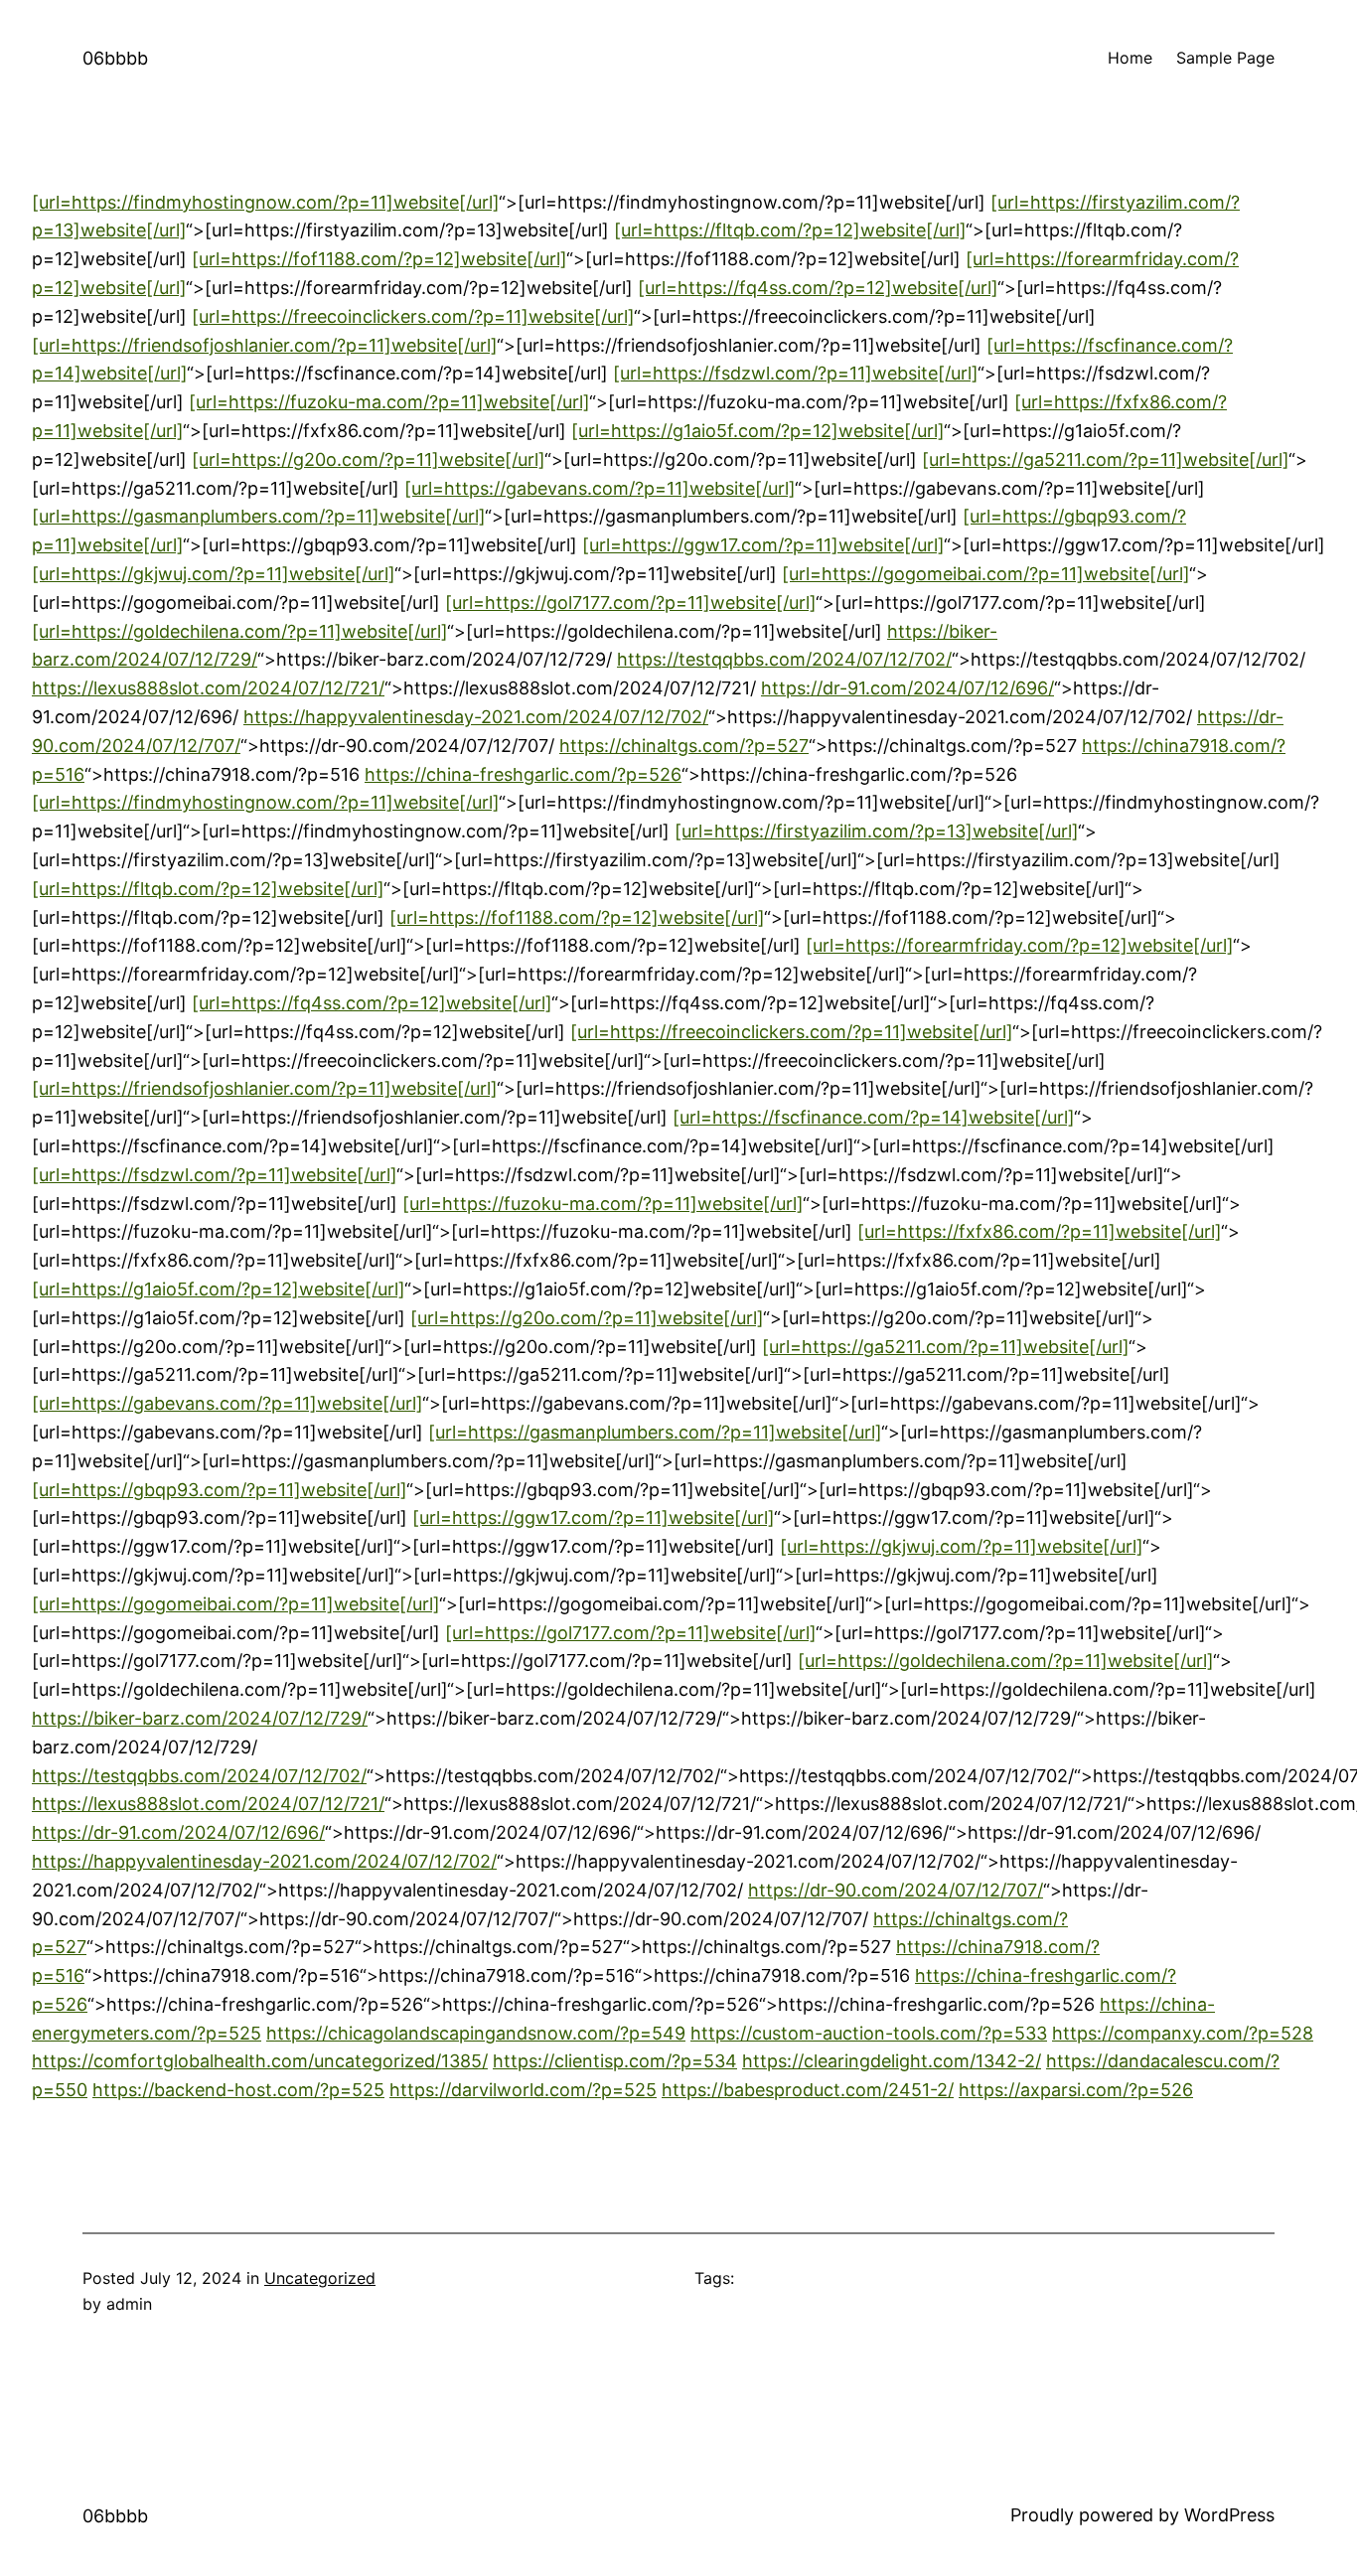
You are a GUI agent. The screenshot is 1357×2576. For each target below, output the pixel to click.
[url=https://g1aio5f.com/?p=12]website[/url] (757, 431)
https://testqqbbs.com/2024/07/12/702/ (784, 659)
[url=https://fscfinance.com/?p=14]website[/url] (873, 1117)
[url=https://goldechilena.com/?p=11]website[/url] (239, 631)
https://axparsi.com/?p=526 (1076, 2090)
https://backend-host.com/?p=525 (238, 2090)
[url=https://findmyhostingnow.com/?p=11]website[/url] (265, 202)
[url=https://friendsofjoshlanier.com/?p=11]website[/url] (264, 345)
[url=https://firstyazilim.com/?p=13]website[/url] (876, 831)
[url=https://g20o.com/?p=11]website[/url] (368, 459)
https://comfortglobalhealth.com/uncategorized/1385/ (260, 2061)
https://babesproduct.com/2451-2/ (808, 2090)
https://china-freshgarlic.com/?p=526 (523, 774)
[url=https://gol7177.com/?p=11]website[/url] (630, 603)
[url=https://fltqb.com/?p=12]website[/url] (790, 230)
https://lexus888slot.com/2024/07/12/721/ (208, 688)
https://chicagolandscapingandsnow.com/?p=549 (476, 2033)
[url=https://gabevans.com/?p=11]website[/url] (600, 488)
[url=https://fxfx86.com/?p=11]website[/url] (1039, 1231)
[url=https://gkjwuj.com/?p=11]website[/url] (213, 574)
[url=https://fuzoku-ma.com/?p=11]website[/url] (389, 402)
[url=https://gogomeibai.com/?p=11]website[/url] (985, 574)
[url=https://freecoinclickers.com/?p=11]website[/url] (413, 316)
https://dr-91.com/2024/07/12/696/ (907, 688)
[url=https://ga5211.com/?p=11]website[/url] (1105, 459)
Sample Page (1225, 58)
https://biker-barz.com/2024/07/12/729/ (200, 1718)
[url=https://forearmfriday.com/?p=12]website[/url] (1019, 945)
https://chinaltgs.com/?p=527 (684, 746)
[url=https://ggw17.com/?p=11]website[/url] (763, 545)
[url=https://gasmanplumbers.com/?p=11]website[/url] (258, 516)
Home (1130, 58)
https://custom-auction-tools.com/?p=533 (869, 2033)
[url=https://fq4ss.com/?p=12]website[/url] (818, 288)
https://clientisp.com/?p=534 (615, 2061)
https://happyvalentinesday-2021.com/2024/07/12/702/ (476, 717)
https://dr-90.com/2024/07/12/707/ (896, 1890)
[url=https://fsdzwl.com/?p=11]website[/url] (795, 373)
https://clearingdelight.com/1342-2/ (892, 2061)
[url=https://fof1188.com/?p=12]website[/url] (379, 259)
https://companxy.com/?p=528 (1183, 2033)
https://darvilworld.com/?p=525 (523, 2090)
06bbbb (115, 58)
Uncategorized (320, 2278)
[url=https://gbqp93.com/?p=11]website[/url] (219, 1490)
